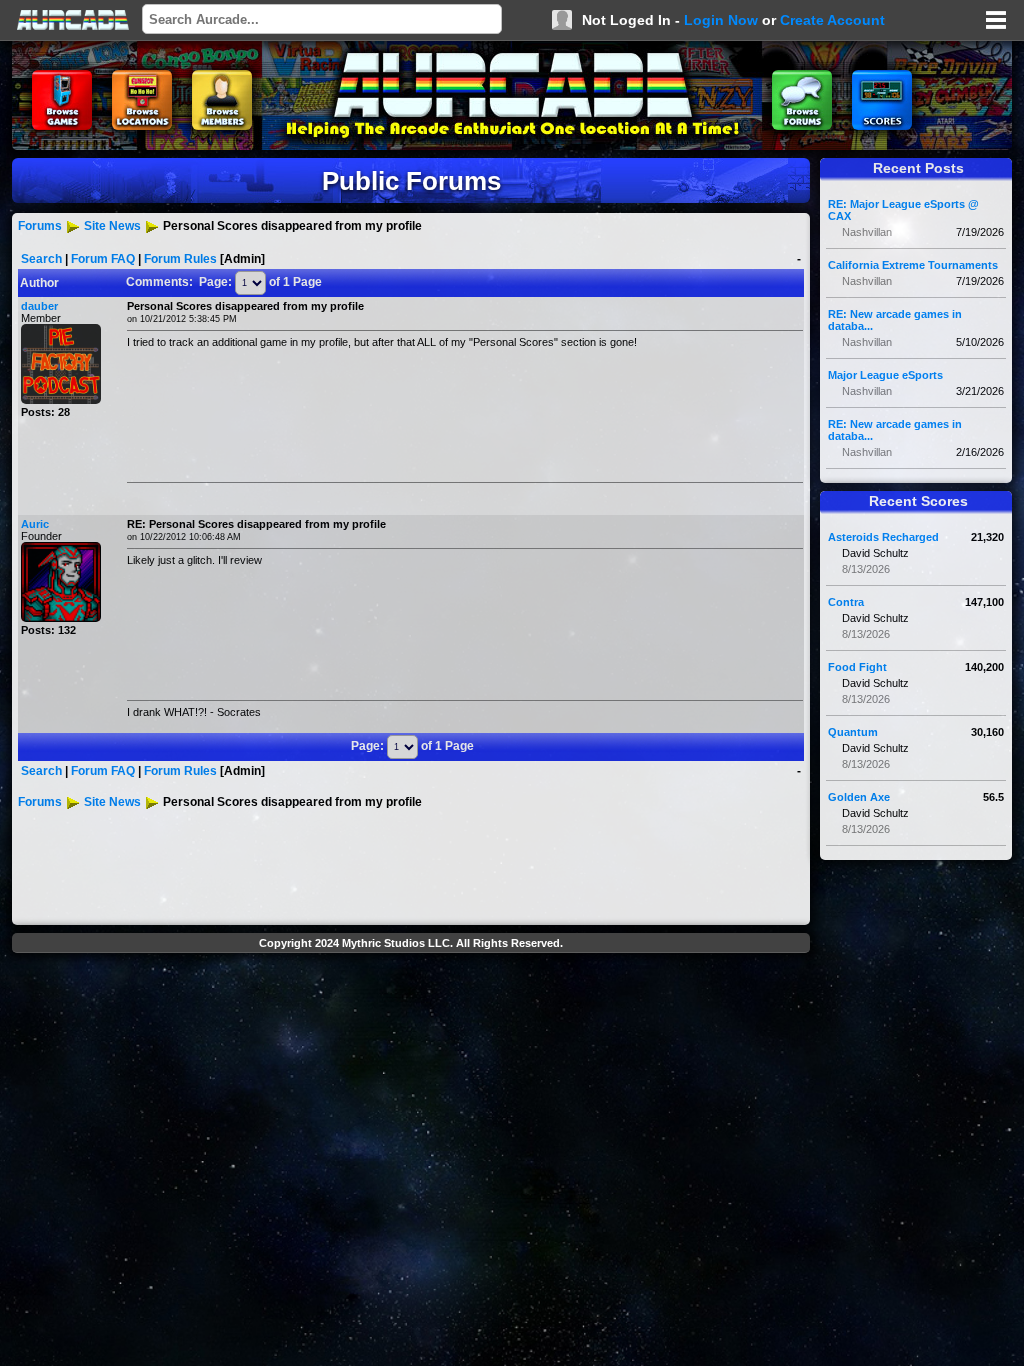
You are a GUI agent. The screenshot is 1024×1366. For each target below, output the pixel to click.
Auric (35, 524)
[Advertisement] (411, 1006)
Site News (112, 226)
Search (41, 259)
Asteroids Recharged (883, 537)
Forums (40, 226)
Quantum (853, 732)
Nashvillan (867, 232)
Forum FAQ (103, 259)
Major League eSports (885, 375)
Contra (846, 602)
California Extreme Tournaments (913, 265)
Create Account (832, 20)
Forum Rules (180, 259)
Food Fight (857, 667)
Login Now (721, 20)
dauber (39, 306)
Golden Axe (859, 797)
